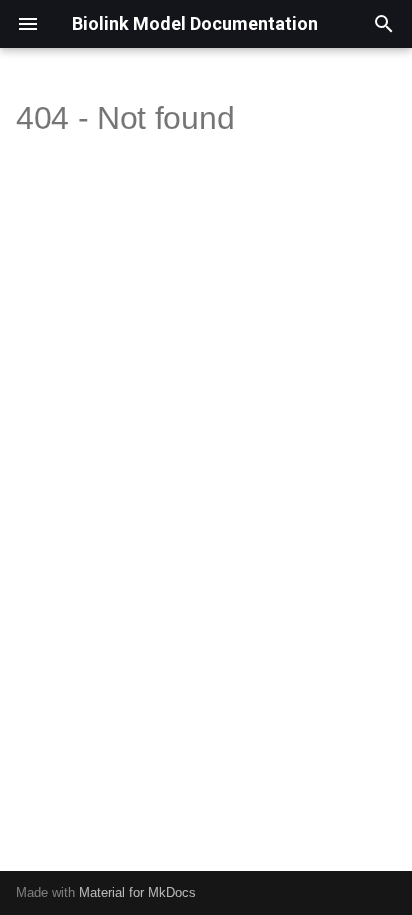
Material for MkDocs (137, 892)
